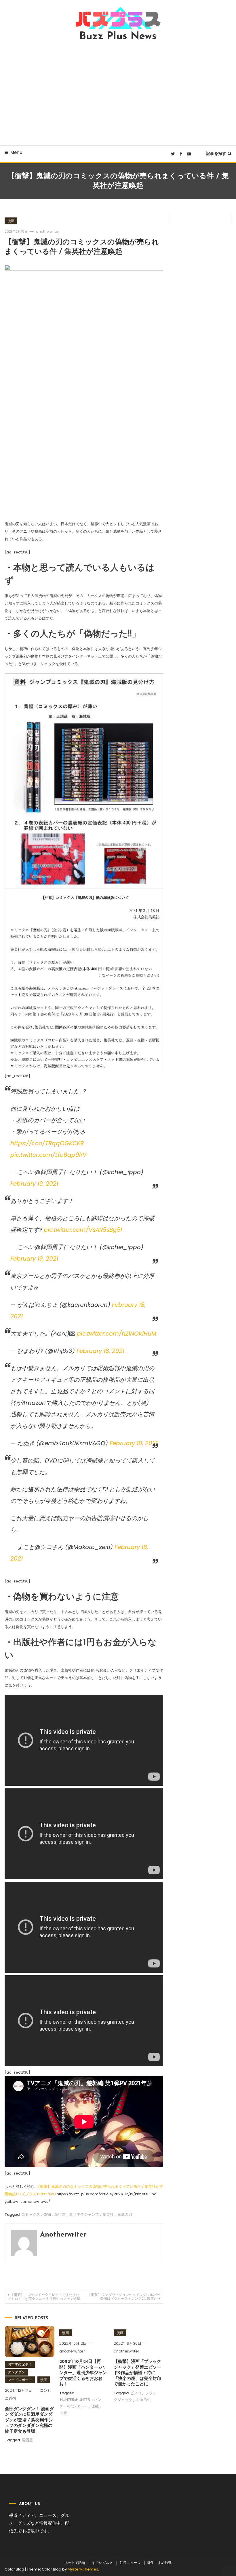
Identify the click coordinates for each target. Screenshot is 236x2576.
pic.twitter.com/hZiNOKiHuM (117, 1334)
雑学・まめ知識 (159, 2563)
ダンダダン (16, 2372)
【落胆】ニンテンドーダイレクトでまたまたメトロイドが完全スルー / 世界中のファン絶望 (44, 2297)
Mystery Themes (83, 2569)
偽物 (47, 2214)
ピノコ (136, 2393)
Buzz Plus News (118, 37)
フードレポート (20, 2380)
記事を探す (216, 153)
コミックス (31, 2214)
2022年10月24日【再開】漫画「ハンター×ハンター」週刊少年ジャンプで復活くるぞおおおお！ (83, 2373)
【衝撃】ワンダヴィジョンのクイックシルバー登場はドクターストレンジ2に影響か (124, 2297)
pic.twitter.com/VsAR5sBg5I (83, 1230)
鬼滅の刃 (125, 2214)
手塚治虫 (143, 2400)
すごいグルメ (102, 2563)
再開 (64, 2413)
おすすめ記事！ (20, 2364)
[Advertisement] (118, 93)
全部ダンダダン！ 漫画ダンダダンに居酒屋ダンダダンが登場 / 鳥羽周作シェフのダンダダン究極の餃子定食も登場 (29, 2420)
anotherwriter (47, 231)
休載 (95, 2406)
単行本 (60, 2214)
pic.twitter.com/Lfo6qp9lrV (48, 1155)
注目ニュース (130, 2563)
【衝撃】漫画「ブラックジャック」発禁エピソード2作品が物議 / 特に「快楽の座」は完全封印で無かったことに (137, 2373)
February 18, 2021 (100, 1351)
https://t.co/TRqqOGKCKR (47, 1143)
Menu (16, 152)
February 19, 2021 (34, 1184)
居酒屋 (27, 2440)
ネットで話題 (75, 2563)
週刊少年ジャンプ (84, 2214)
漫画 (11, 221)
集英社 (108, 2214)
